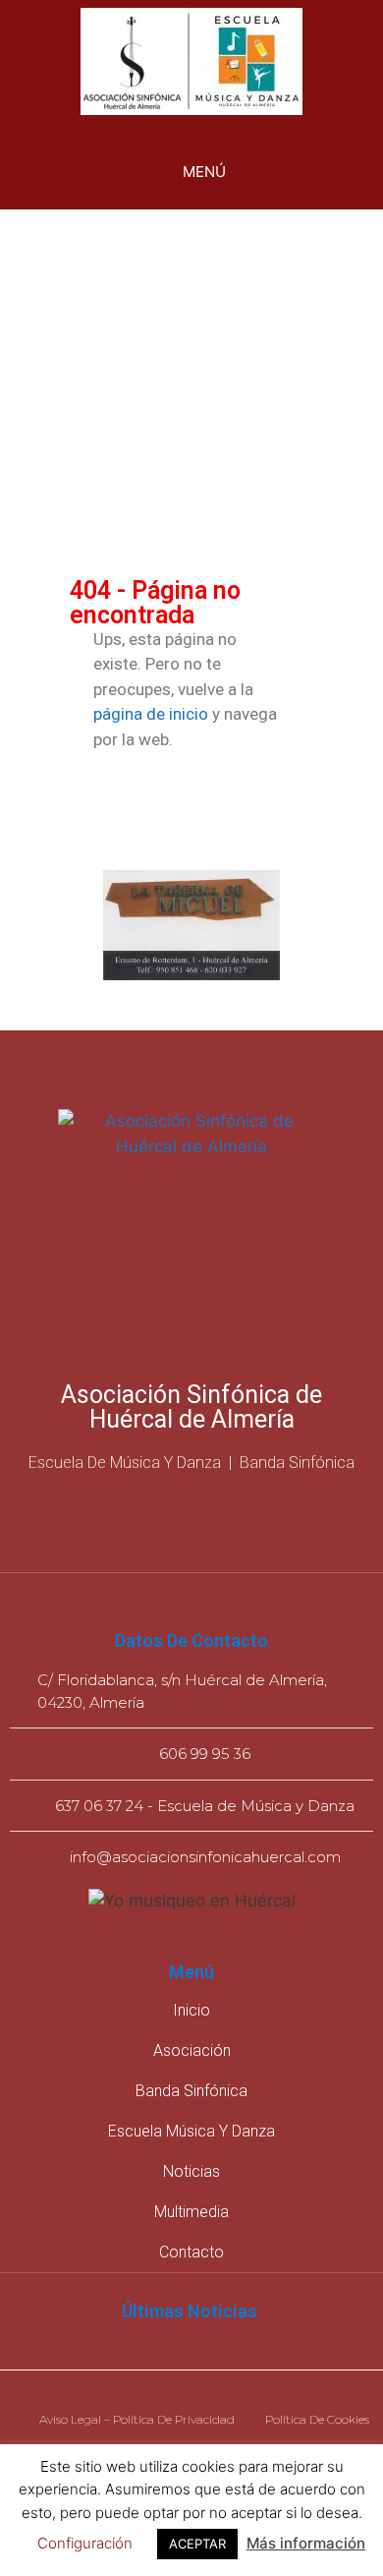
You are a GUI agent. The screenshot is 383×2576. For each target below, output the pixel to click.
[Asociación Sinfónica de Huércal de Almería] (191, 64)
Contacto (191, 2252)
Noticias (191, 2171)
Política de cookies (317, 2419)
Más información (306, 2543)
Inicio (191, 2010)
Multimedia (191, 2212)
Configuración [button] (85, 2543)
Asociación (192, 2050)
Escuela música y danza (191, 2131)
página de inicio (151, 714)
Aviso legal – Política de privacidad (137, 2419)
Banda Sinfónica (191, 2091)
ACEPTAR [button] (197, 2544)
